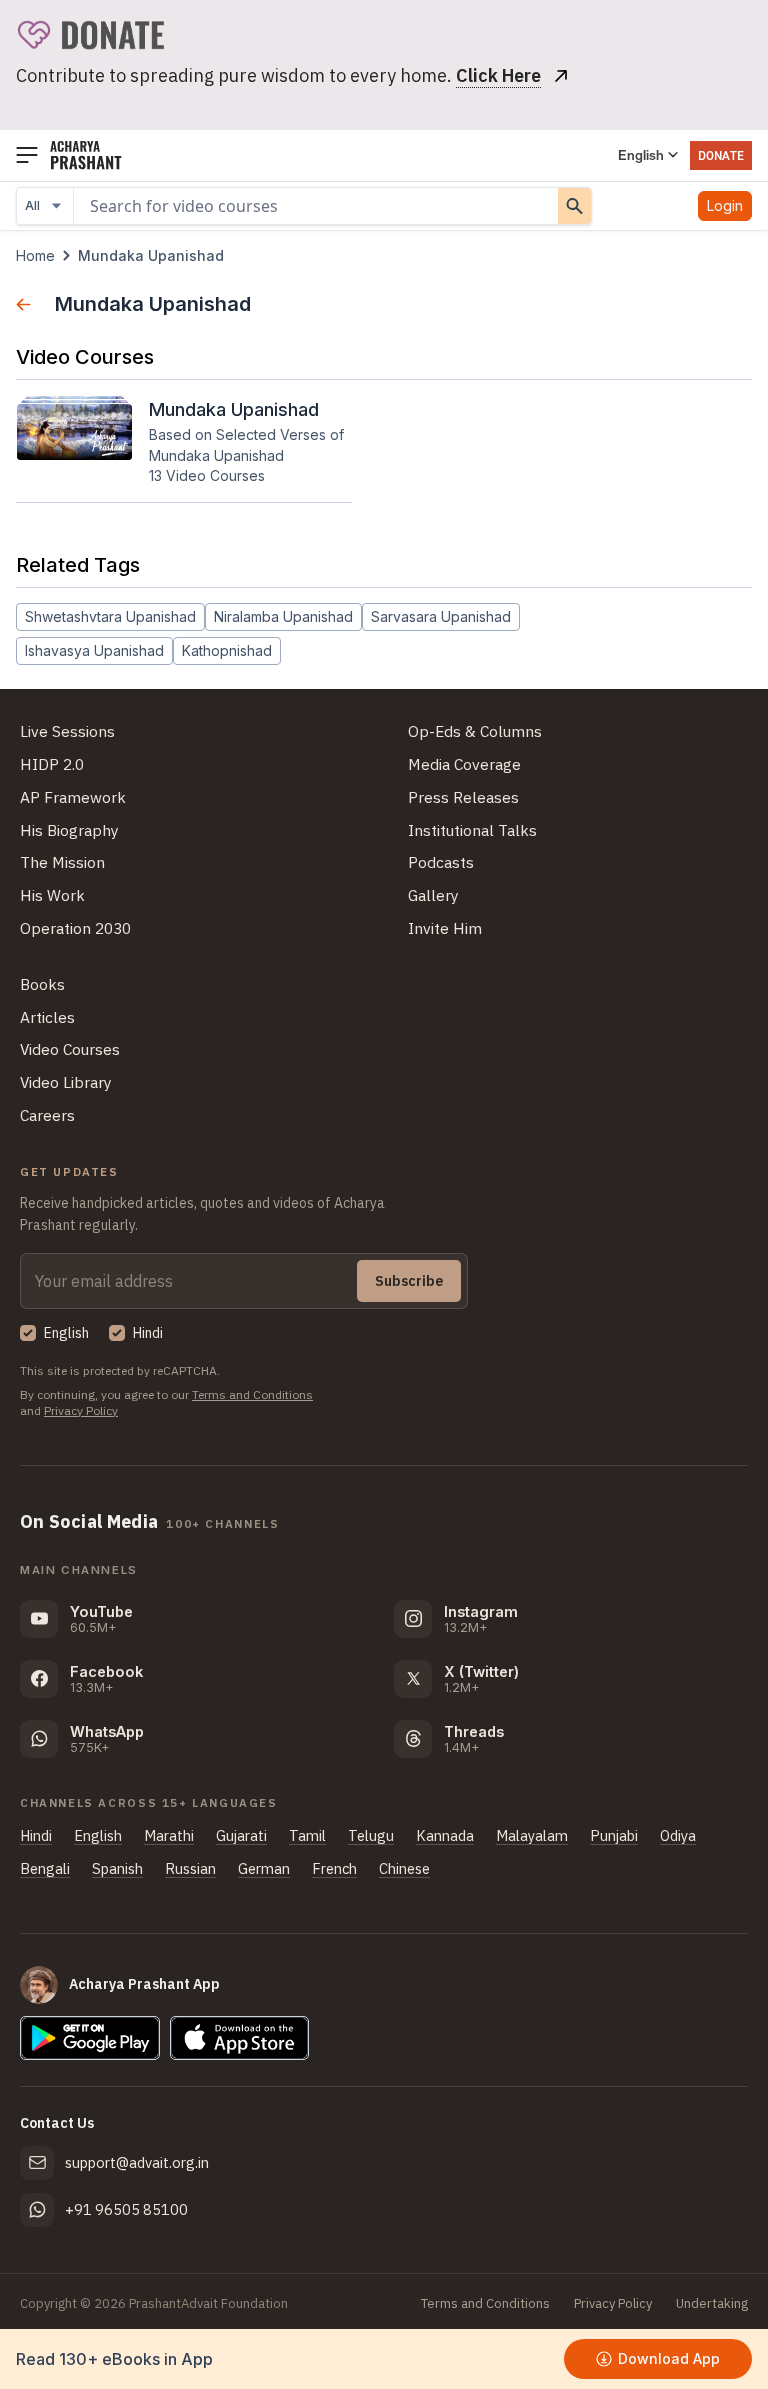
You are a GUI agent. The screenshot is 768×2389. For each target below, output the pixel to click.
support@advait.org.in (137, 2162)
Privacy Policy (81, 1410)
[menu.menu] (27, 155)
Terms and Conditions (252, 1394)
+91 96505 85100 (126, 2209)
